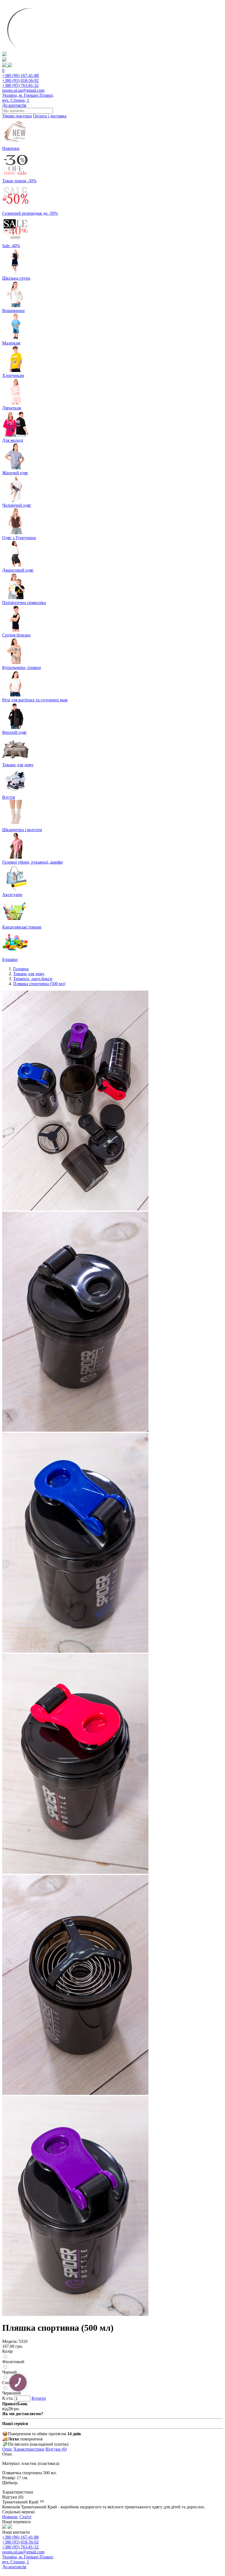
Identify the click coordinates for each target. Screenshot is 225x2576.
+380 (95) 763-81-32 (20, 85)
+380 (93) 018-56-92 (20, 80)
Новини (10, 2517)
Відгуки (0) (56, 2449)
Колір (7, 2351)
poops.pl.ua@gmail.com (23, 90)
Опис (7, 2449)
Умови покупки (17, 116)
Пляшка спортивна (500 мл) (39, 984)
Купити (39, 2398)
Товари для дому (29, 974)
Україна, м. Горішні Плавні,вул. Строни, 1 (28, 98)
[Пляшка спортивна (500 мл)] (75, 1209)
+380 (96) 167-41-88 (20, 75)
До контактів (14, 105)
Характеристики (29, 2449)
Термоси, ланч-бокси (33, 979)
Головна (21, 969)
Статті (25, 2517)
